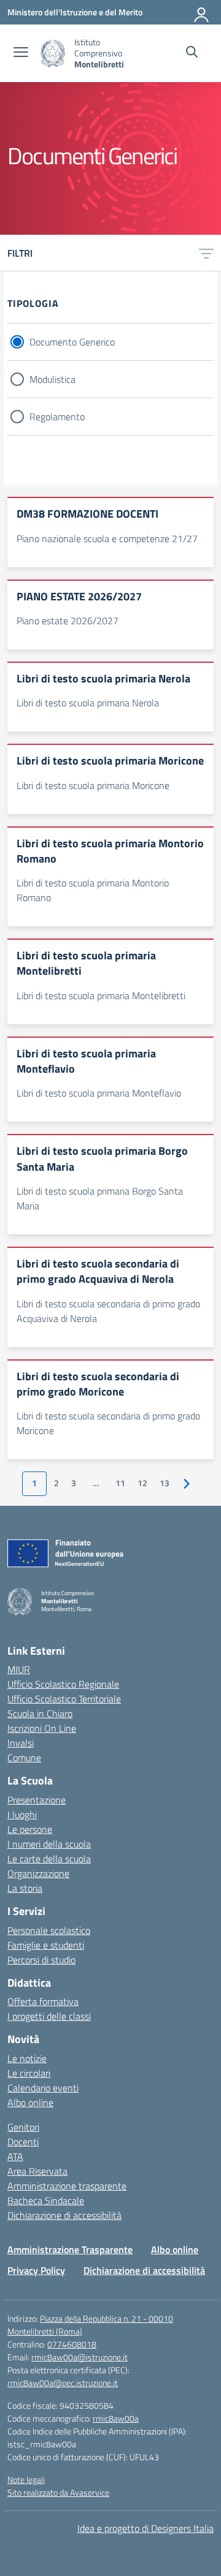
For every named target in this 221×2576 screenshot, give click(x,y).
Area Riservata (37, 2171)
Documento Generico (72, 342)
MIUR (19, 1669)
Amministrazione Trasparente (70, 2249)
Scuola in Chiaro (40, 1713)
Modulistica (52, 379)
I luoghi (22, 1815)
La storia (25, 1888)
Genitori (23, 2127)
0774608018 (72, 2344)
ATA (15, 2156)
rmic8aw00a (116, 2418)
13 (165, 1483)
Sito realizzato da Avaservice (58, 2492)
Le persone (30, 1829)
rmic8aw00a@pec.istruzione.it (63, 2383)
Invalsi (21, 1743)
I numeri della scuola (49, 1844)
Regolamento (57, 417)
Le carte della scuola (49, 1859)
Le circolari (29, 2073)
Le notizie (27, 2058)
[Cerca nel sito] (192, 53)
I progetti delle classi (49, 2016)
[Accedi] (202, 12)
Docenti (23, 2142)
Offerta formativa (43, 2001)
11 (120, 1483)
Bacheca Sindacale (46, 2200)
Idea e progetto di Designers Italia (145, 2528)
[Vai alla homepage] (53, 54)
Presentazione (37, 1800)
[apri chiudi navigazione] (21, 53)
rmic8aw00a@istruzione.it (79, 2357)
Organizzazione (38, 1873)
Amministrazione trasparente (67, 2186)
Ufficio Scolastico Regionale (63, 1684)
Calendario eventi (43, 2088)
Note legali (26, 2480)
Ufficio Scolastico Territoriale (64, 1699)
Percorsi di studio (41, 1960)
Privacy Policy (36, 2270)
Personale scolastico (49, 1930)
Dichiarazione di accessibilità (64, 2215)
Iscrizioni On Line (42, 1728)
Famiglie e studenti (46, 1945)
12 (142, 1483)
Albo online (30, 2102)
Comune (24, 1758)
